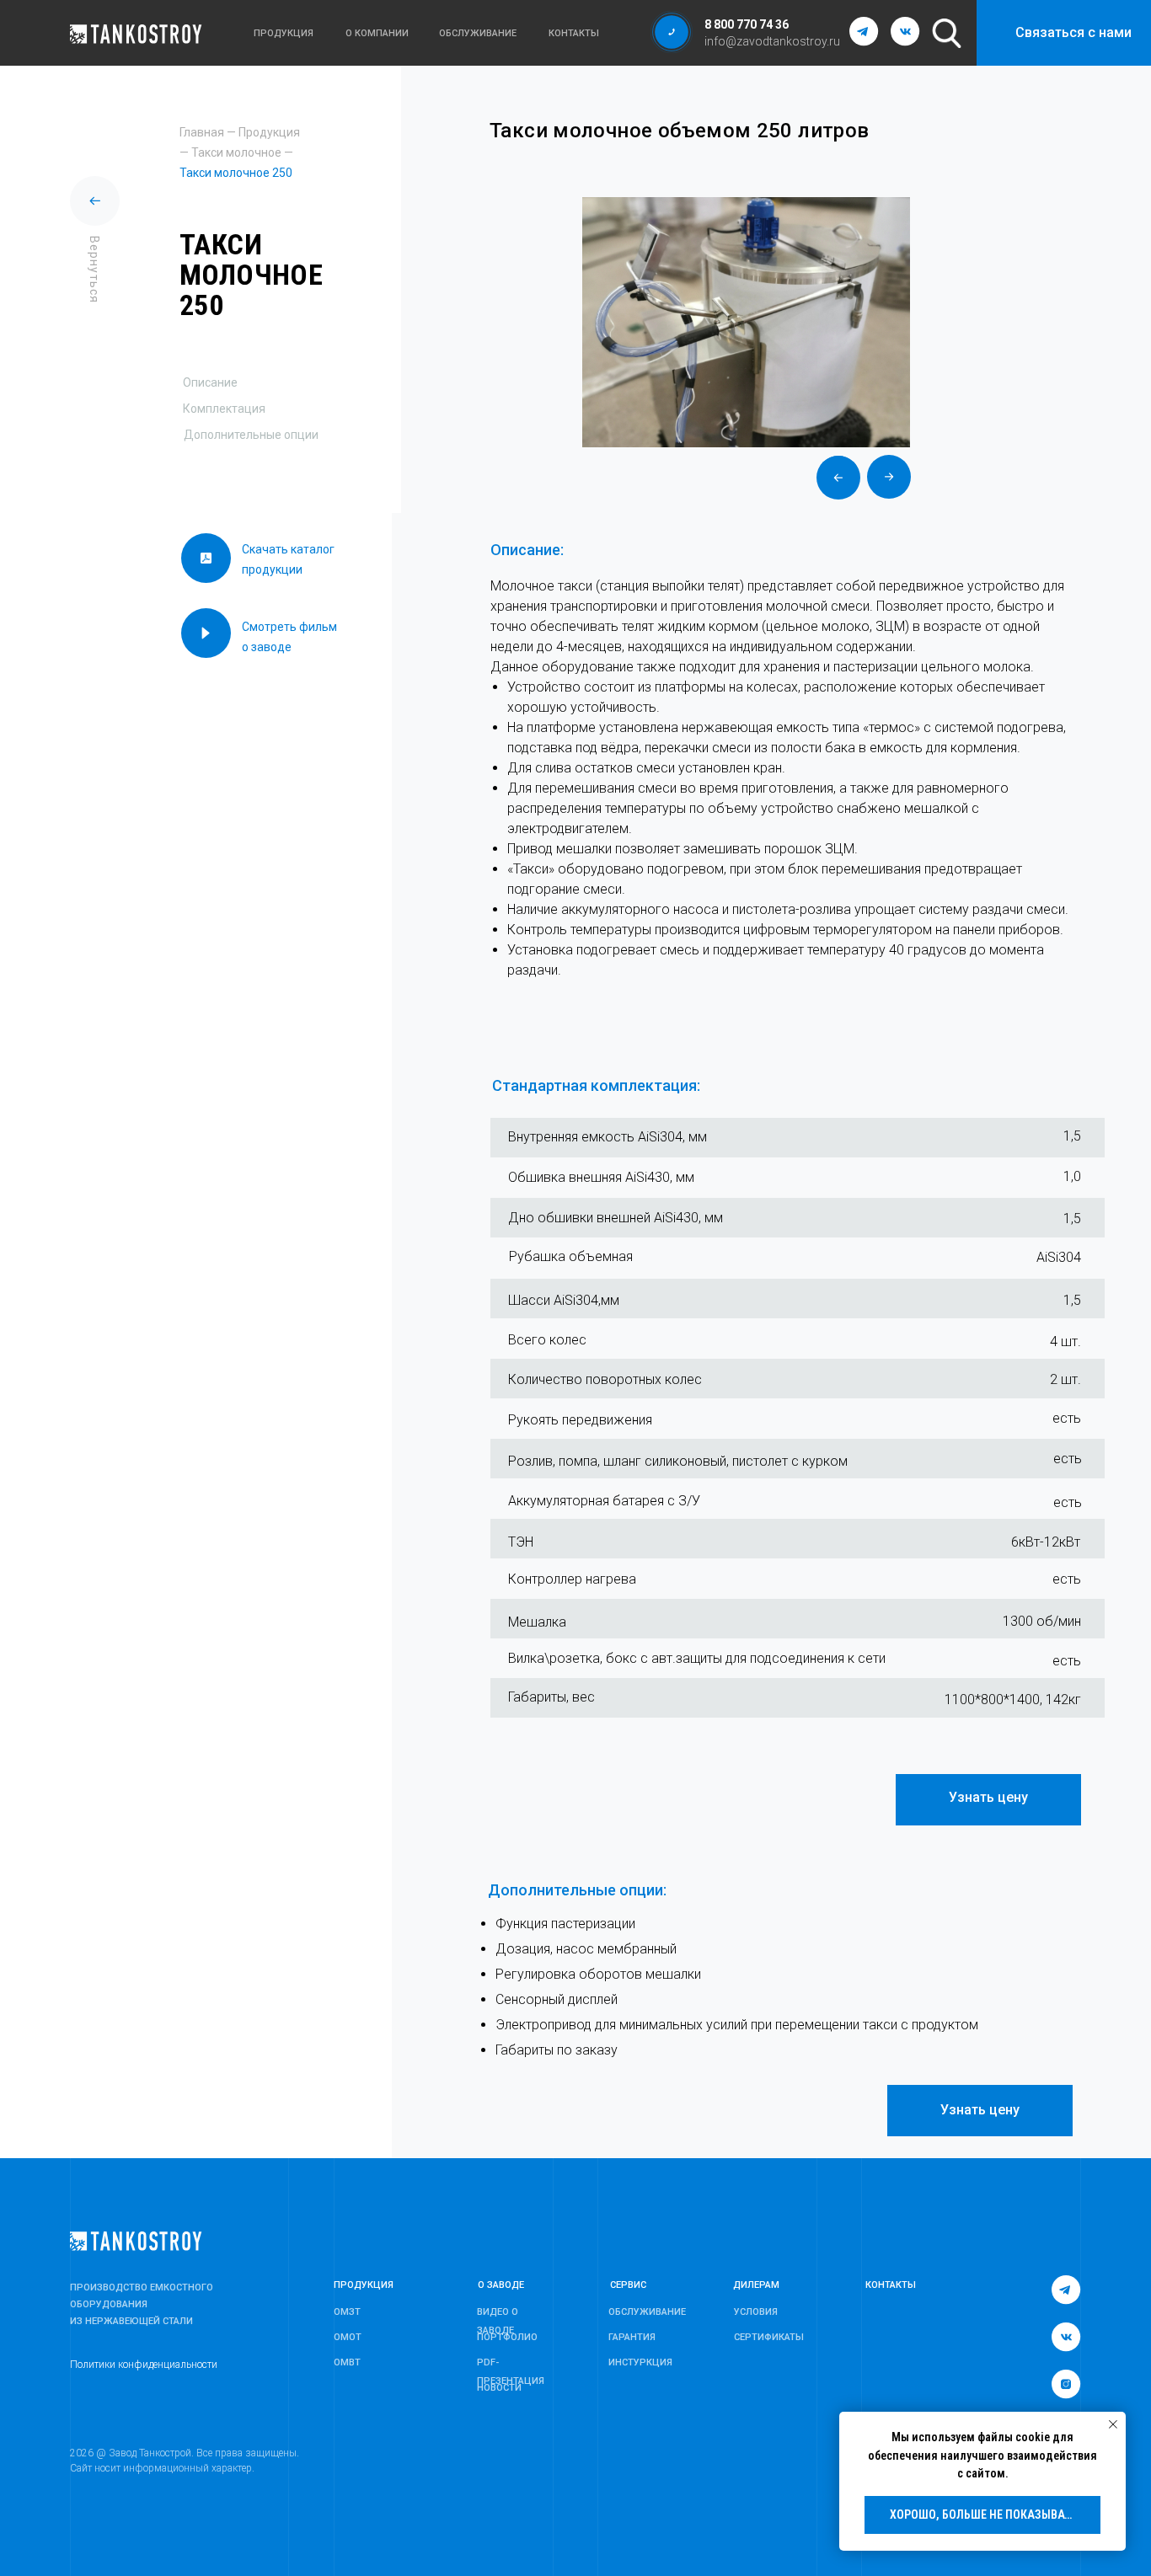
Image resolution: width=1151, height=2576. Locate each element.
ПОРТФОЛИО (507, 2337)
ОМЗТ (347, 2312)
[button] (672, 32)
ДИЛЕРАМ (756, 2285)
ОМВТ (347, 2362)
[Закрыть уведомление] (1113, 2424)
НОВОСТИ (499, 2388)
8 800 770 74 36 (747, 24)
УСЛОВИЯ (756, 2312)
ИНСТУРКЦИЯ (640, 2362)
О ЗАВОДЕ (501, 2285)
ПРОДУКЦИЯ (364, 2285)
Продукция (269, 132)
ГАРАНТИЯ (632, 2337)
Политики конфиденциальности (144, 2365)
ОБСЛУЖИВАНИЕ (647, 2312)
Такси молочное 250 (236, 173)
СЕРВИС (628, 2285)
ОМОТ (348, 2337)
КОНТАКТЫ (891, 2285)
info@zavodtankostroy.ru (772, 41)
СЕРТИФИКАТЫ (769, 2337)
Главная (202, 132)
